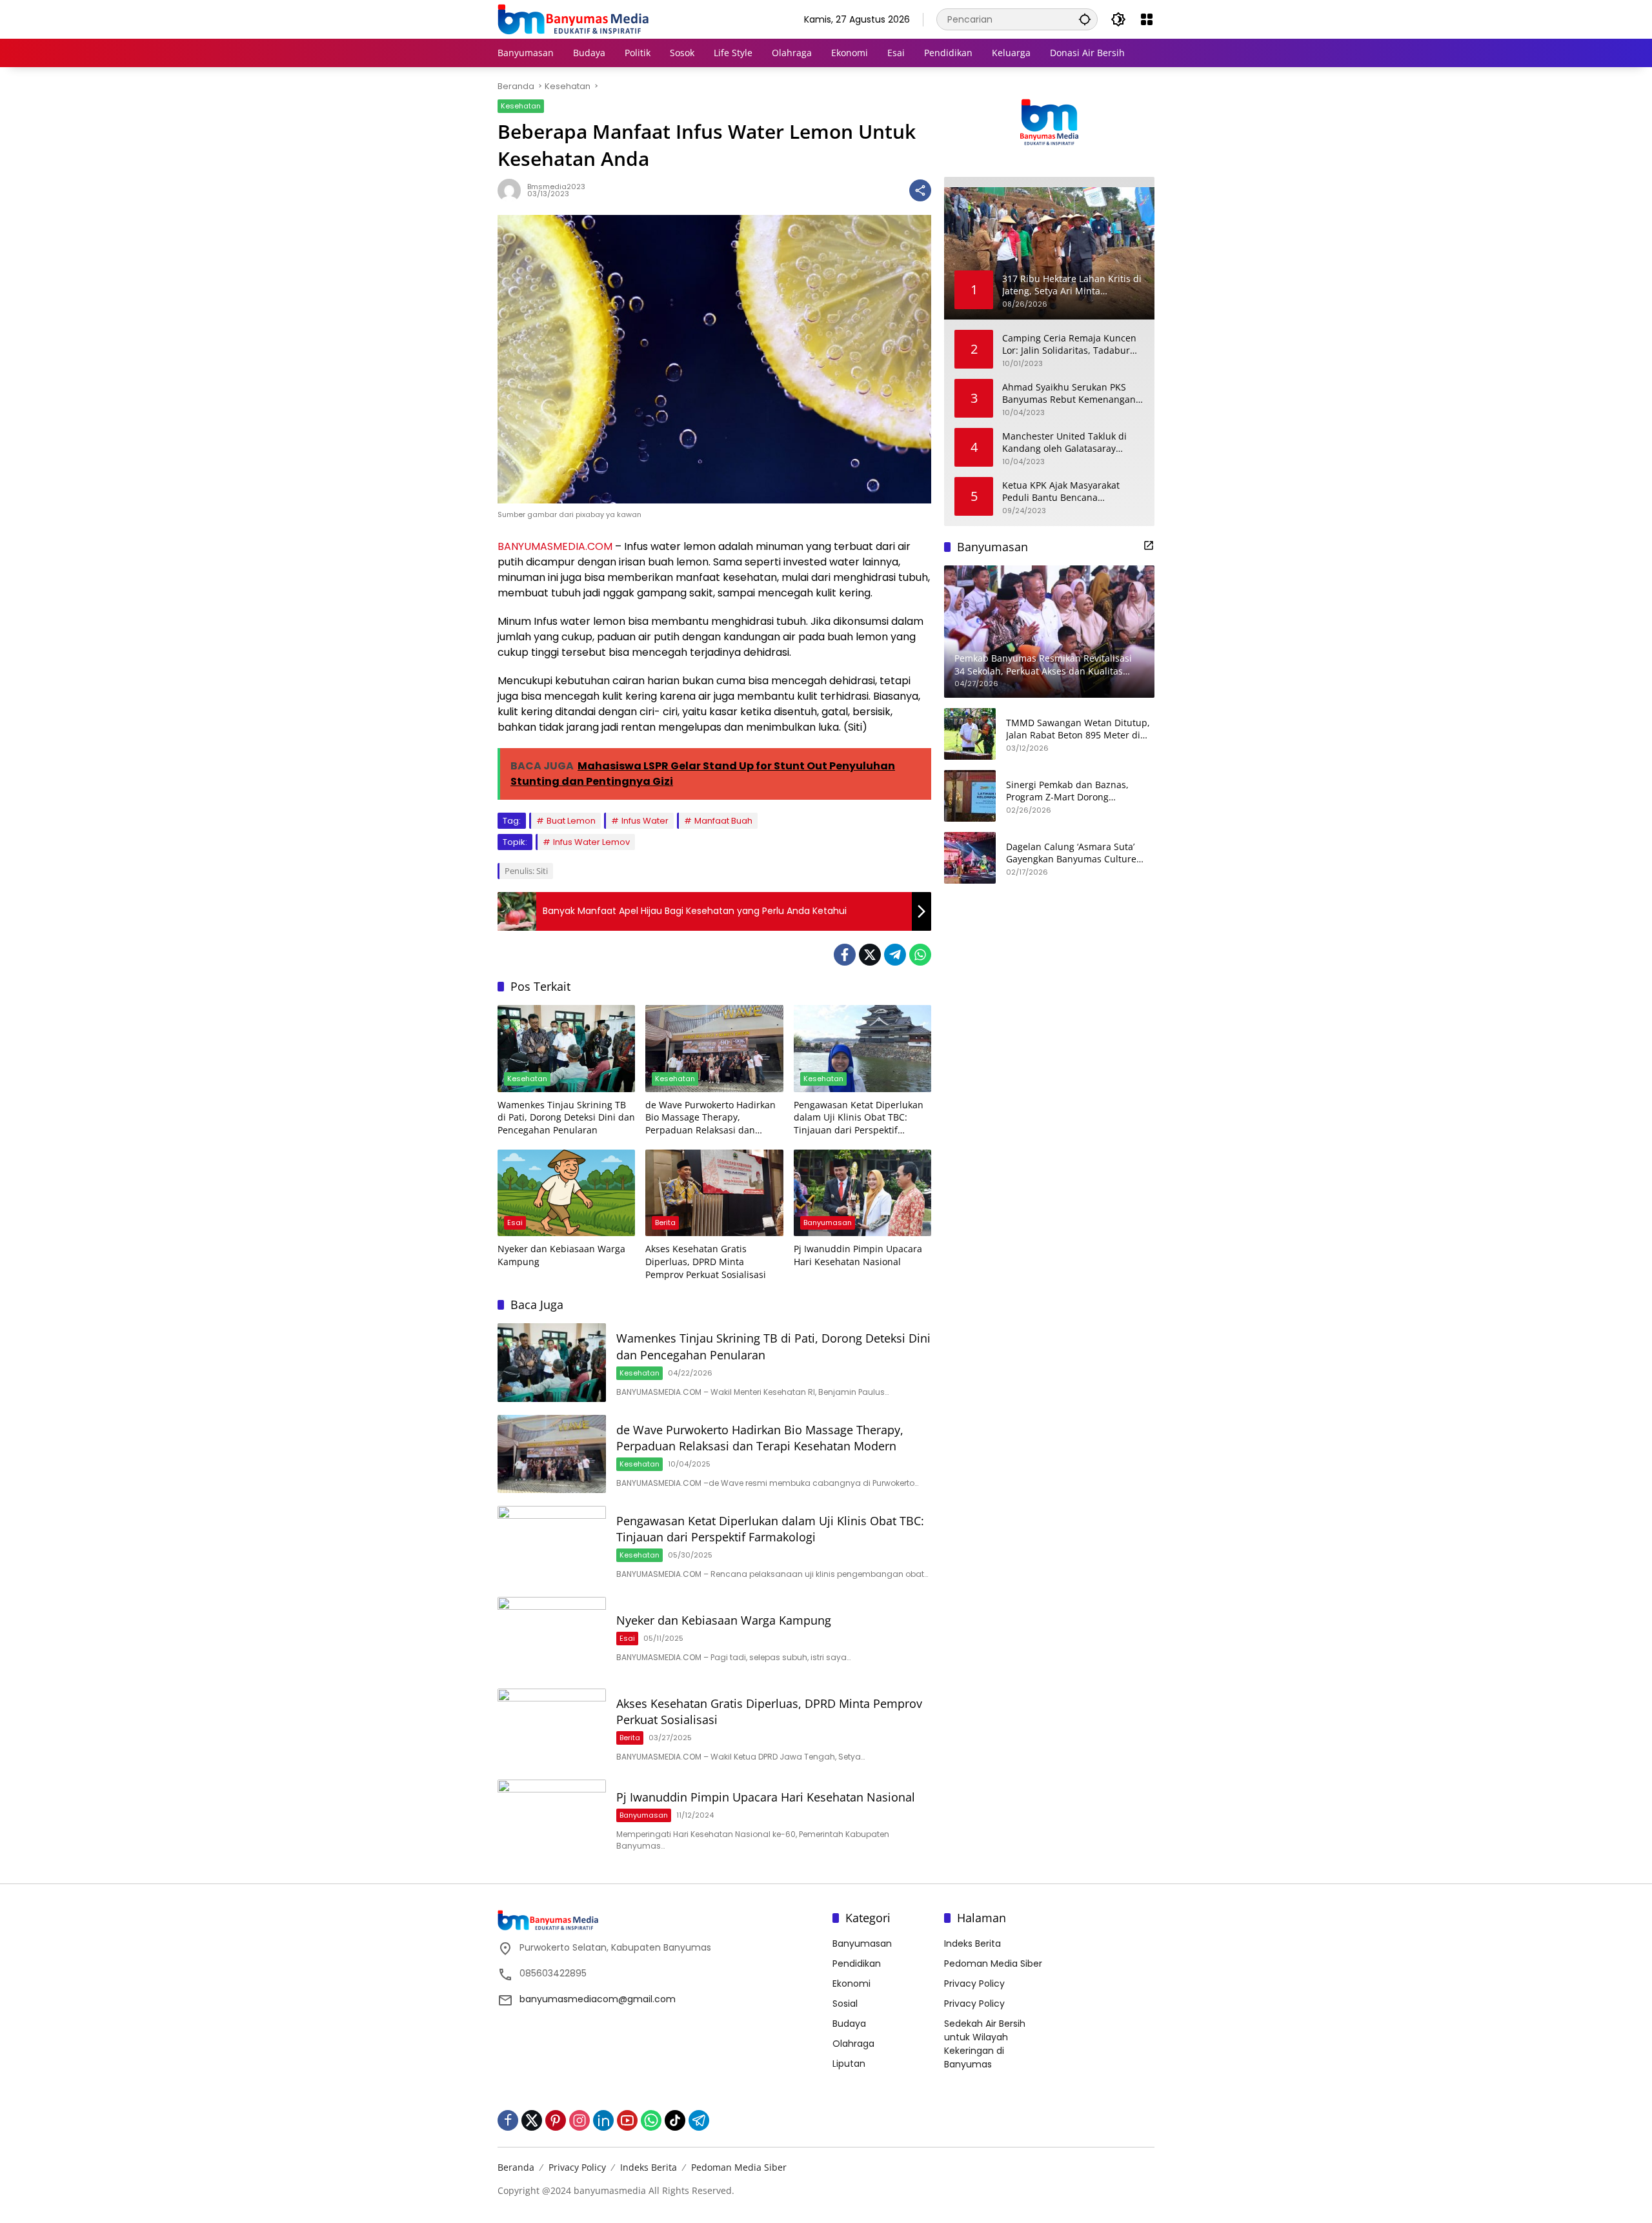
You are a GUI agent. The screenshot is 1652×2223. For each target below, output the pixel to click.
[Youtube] (627, 2120)
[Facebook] (845, 955)
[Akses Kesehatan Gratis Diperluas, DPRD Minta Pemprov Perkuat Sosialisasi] (714, 1193)
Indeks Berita (972, 1944)
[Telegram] (895, 955)
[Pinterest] (556, 2120)
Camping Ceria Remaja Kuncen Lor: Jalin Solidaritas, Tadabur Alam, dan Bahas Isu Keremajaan (1069, 344)
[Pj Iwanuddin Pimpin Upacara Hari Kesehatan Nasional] (862, 1193)
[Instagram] (579, 2120)
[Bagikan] (920, 190)
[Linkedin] (603, 2120)
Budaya (849, 2024)
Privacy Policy (974, 1984)
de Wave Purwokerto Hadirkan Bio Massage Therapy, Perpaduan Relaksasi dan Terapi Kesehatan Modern (710, 1118)
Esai (515, 1223)
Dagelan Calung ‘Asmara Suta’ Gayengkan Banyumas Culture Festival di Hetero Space (1071, 852)
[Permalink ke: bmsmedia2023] (512, 190)
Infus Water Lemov (591, 842)
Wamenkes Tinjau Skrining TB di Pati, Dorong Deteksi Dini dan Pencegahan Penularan (566, 1117)
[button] (1085, 19)
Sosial (845, 2004)
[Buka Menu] (1147, 19)
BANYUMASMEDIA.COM (555, 546)
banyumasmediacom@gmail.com (598, 1999)
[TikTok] (675, 2120)
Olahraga (853, 2044)
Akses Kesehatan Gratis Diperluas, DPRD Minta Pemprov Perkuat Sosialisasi (706, 1261)
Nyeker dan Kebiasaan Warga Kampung (561, 1255)
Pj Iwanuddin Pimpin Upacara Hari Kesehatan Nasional (858, 1255)
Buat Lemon (571, 821)
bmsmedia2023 (556, 187)
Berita (665, 1223)
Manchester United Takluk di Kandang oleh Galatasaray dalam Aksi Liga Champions (1064, 442)
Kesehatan (521, 106)
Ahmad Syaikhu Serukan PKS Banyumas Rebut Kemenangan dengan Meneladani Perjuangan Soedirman (1072, 393)
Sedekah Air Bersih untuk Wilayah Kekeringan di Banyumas (985, 2044)
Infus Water (645, 821)
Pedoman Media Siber (993, 1964)
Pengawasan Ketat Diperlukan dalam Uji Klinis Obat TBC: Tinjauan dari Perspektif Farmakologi (859, 1118)
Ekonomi (851, 1984)
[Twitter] (870, 955)
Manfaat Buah (723, 821)
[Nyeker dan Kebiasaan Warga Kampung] (566, 1193)
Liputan (849, 2064)
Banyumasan (828, 1223)
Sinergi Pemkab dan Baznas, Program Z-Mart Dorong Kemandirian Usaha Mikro (1067, 790)
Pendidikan (857, 1964)
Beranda (516, 2167)
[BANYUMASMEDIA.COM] (573, 19)
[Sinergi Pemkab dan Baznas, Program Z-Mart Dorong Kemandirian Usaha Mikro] (970, 796)
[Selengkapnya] (1149, 545)
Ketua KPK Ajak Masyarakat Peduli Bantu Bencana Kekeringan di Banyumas (1061, 491)
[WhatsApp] (920, 955)
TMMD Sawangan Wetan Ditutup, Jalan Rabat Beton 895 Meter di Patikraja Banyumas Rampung (1078, 728)
